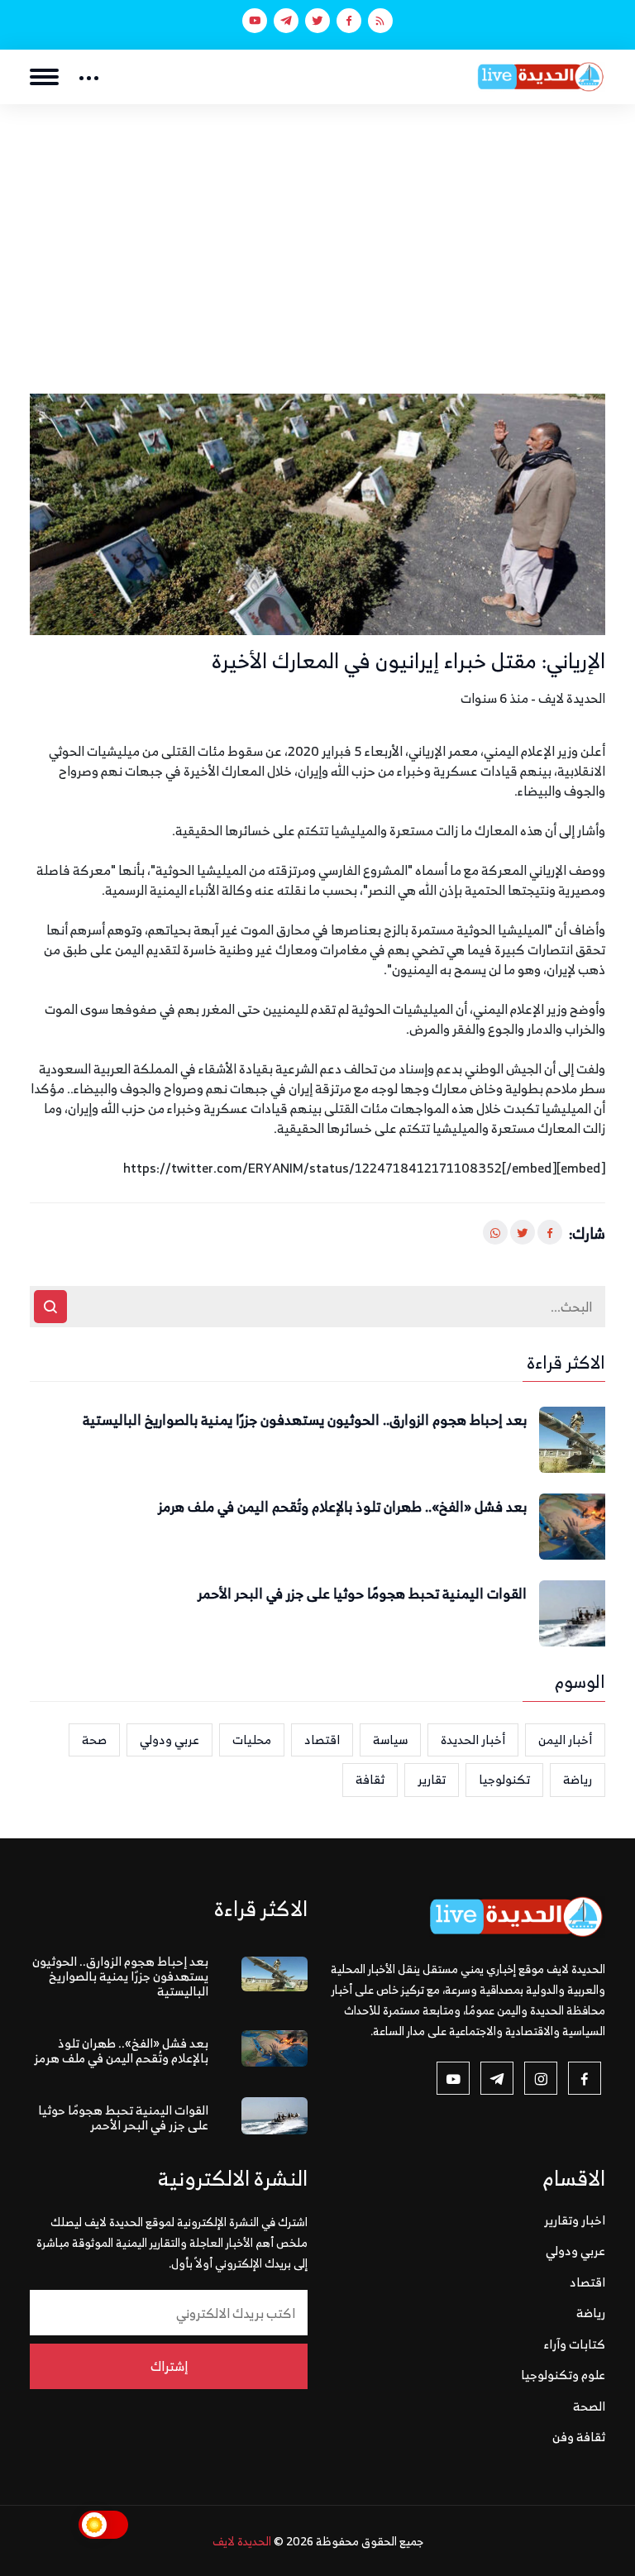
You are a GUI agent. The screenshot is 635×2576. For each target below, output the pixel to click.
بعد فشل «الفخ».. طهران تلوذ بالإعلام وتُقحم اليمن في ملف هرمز (342, 1508)
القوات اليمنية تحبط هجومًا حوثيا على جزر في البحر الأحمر (362, 1594)
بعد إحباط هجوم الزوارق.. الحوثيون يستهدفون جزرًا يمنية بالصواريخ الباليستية (305, 1421)
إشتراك (169, 2366)
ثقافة (370, 1779)
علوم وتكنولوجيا (563, 2375)
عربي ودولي (169, 1740)
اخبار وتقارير (575, 2220)
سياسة (390, 1740)
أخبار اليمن (565, 1740)
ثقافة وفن (579, 2437)
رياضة (578, 1779)
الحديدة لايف (242, 2541)
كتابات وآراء (575, 2344)
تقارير (432, 1779)
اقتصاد (322, 1740)
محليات (252, 1740)
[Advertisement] (317, 228)
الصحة (589, 2406)
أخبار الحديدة (473, 1740)
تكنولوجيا (504, 1779)
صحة (94, 1740)
